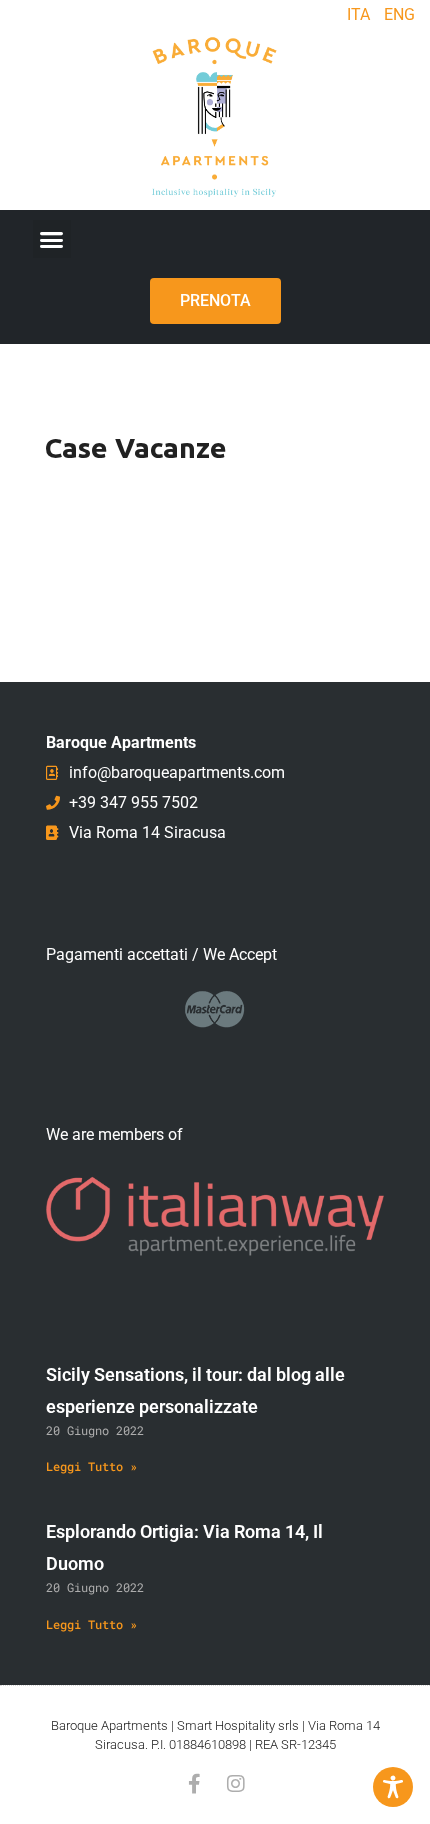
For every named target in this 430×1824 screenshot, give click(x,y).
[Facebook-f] (194, 1784)
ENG (399, 14)
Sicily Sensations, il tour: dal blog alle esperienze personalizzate (195, 1390)
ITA (358, 14)
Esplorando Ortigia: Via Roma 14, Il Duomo (184, 1547)
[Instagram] (236, 1784)
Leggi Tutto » (91, 1466)
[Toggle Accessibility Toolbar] (393, 1787)
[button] (52, 239)
